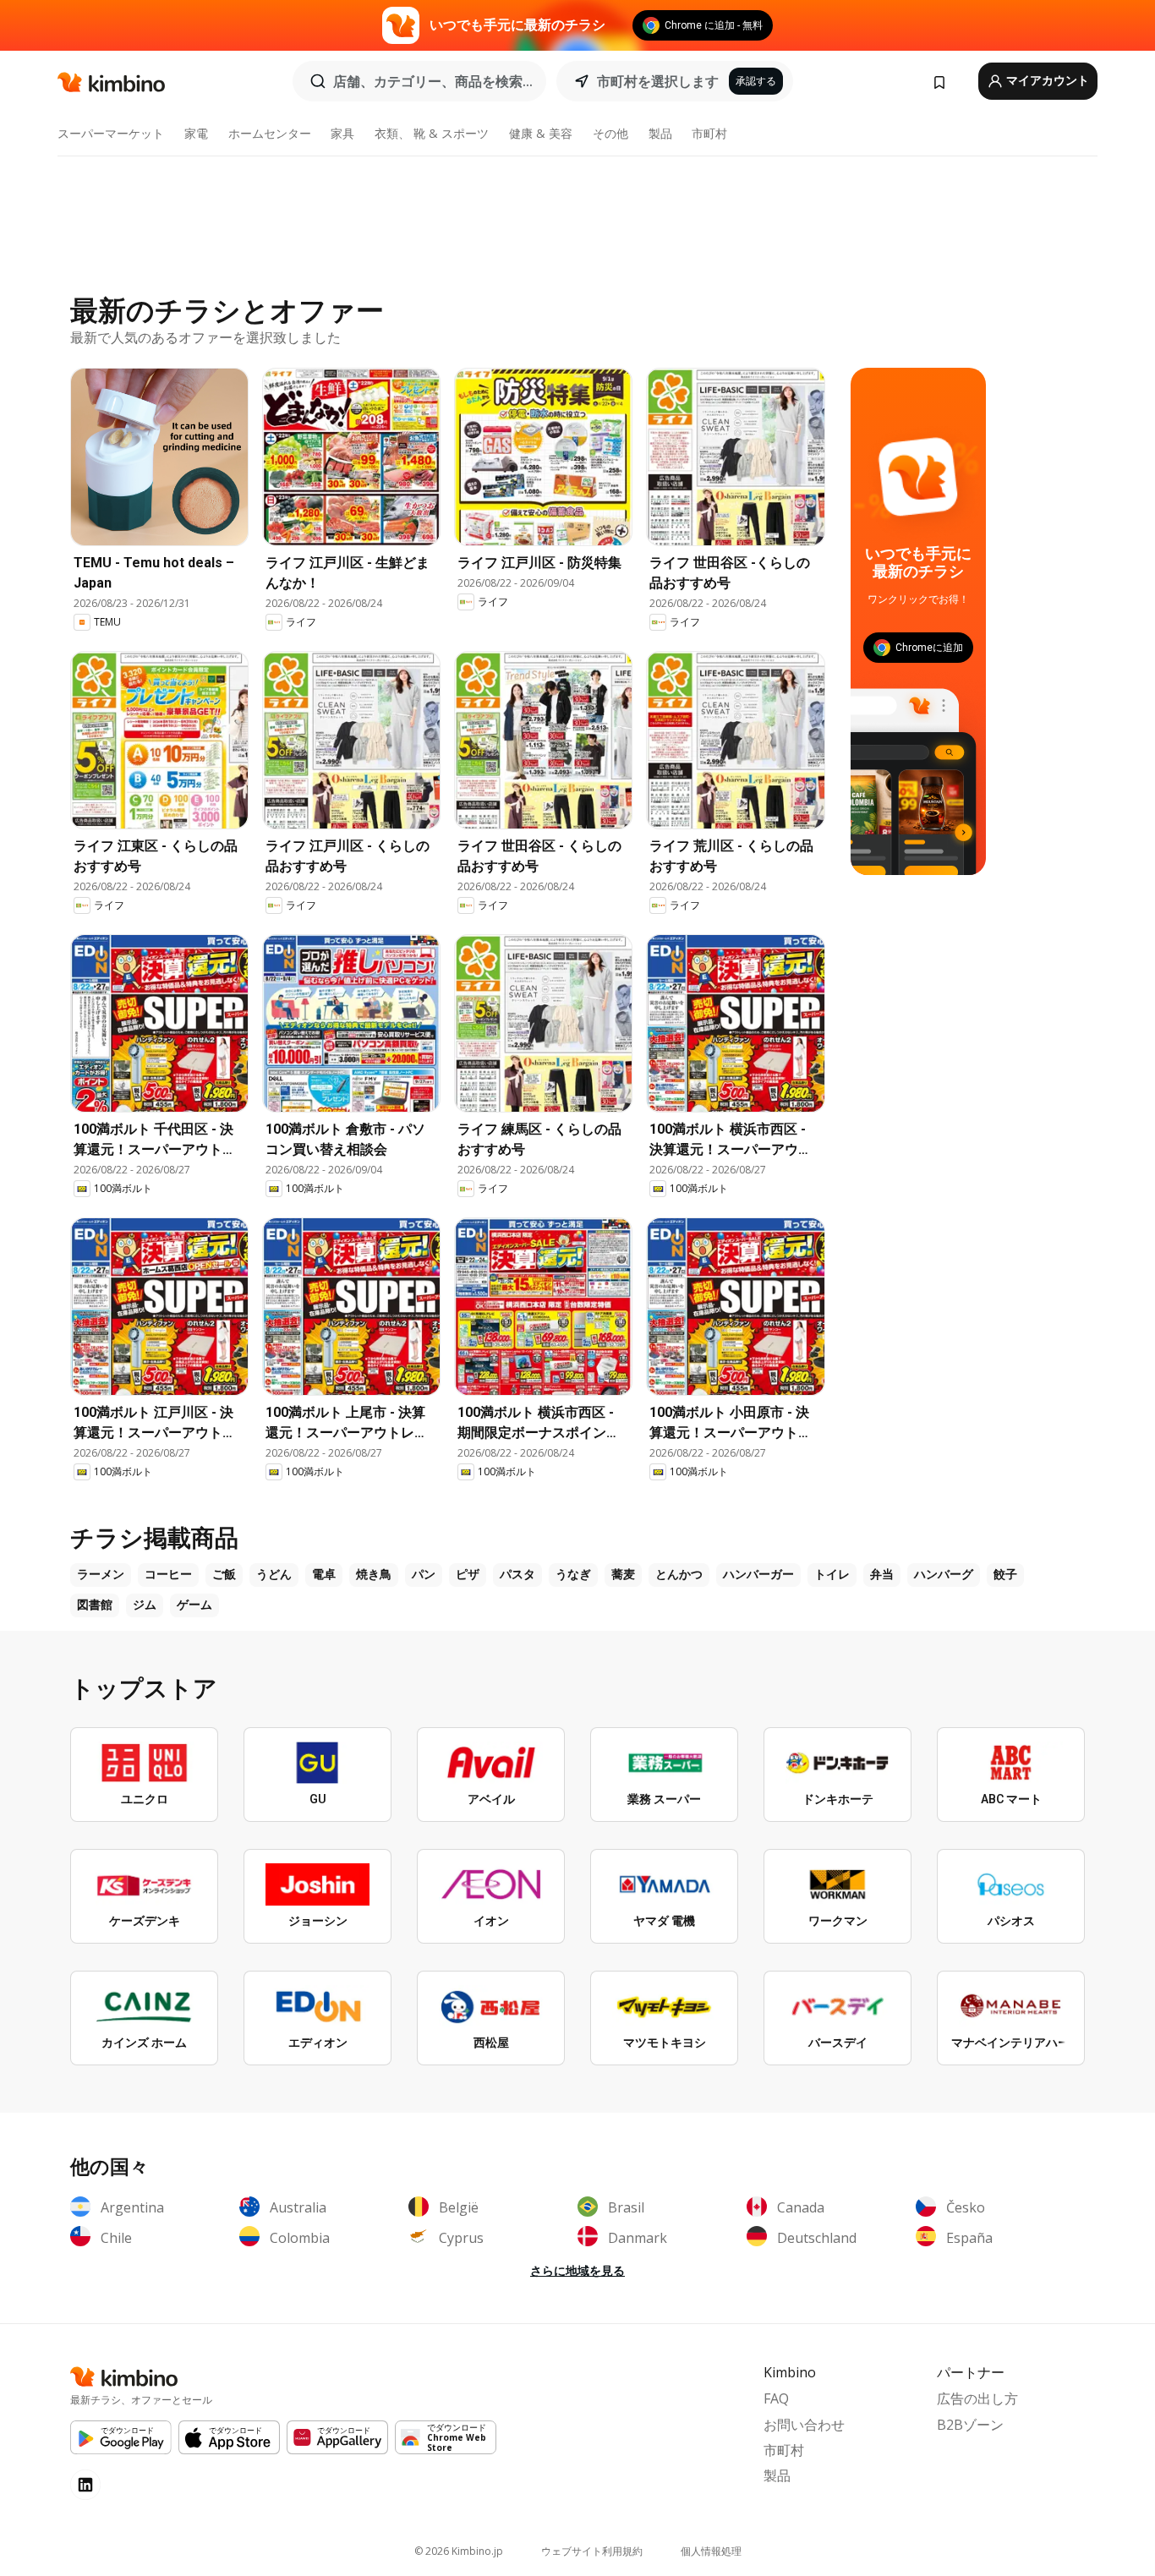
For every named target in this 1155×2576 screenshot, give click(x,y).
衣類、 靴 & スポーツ (432, 133)
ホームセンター (270, 133)
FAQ (776, 2398)
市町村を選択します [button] (658, 81)
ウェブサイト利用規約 (592, 2551)
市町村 (709, 133)
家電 (196, 133)
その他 (610, 133)
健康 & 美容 (541, 133)
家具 (342, 133)
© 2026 (459, 2551)
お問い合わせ (804, 2425)
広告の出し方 (977, 2398)
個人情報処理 (711, 2551)
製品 (660, 133)
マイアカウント (1046, 80)
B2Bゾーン (970, 2425)
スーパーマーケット (111, 133)
